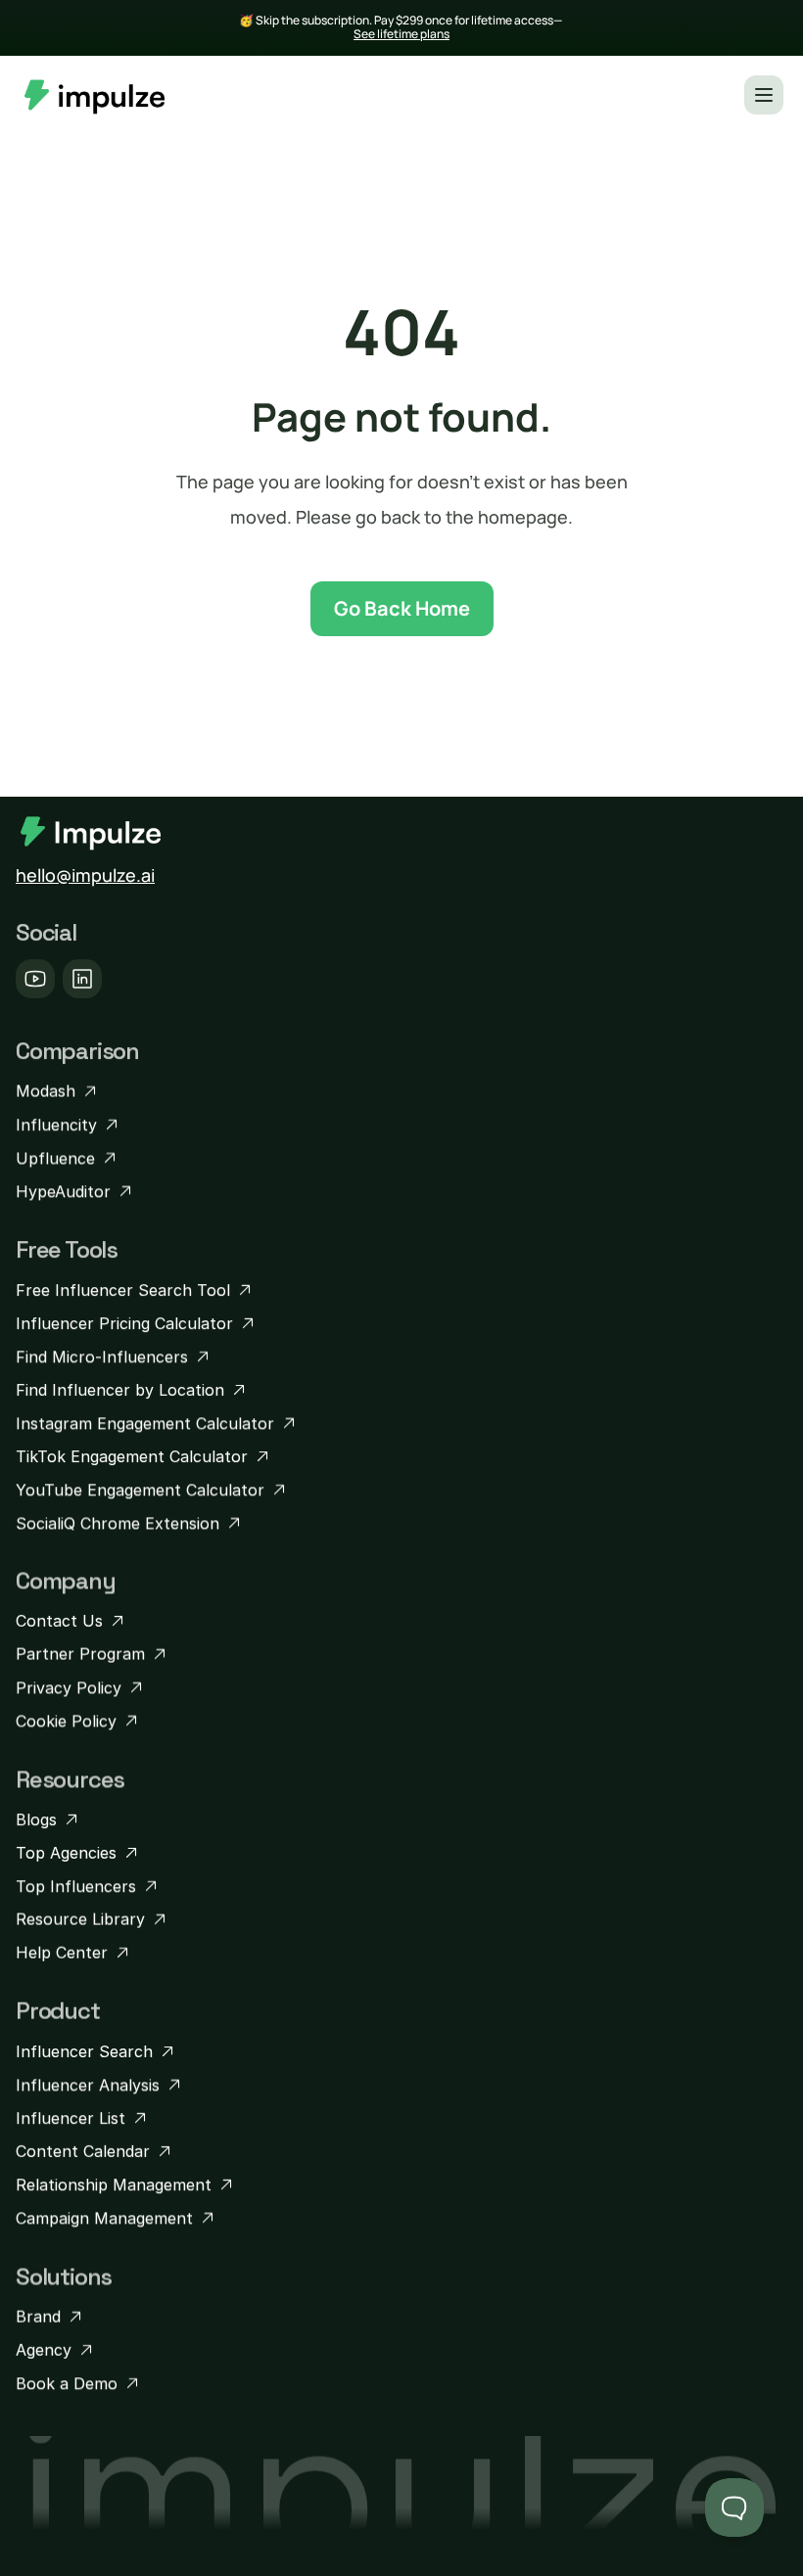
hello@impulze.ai (85, 875)
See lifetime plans (401, 34)
